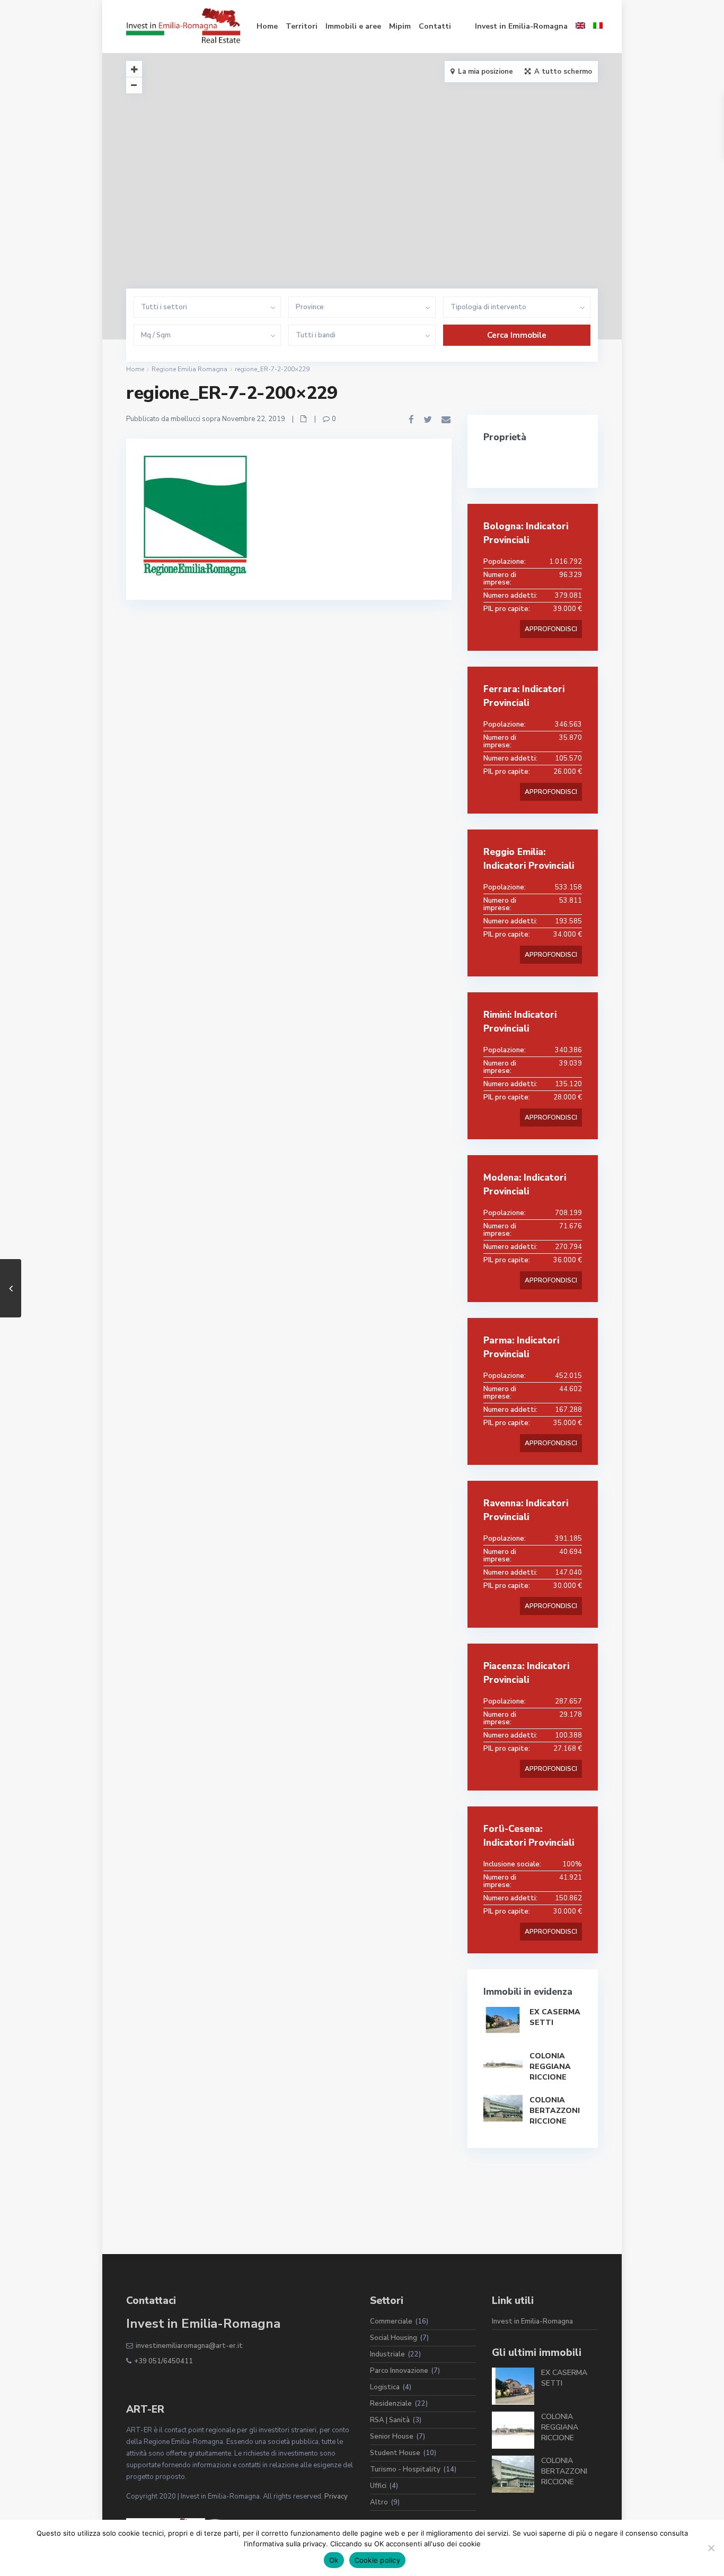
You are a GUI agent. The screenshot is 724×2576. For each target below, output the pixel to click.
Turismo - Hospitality (405, 2469)
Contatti (435, 26)
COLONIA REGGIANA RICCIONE (550, 2067)
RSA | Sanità (390, 2420)
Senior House (392, 2437)
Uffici (378, 2486)
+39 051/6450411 (164, 2361)
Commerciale (391, 2321)
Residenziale (391, 2404)
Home (267, 26)
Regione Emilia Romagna (189, 369)
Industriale (387, 2354)
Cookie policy (377, 2560)
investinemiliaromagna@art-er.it (189, 2346)
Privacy (336, 2496)
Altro (379, 2502)
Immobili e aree (353, 26)
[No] (711, 2548)
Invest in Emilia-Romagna (521, 26)
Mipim (400, 26)
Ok (334, 2560)
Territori (302, 26)
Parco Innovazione (399, 2371)
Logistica (385, 2387)
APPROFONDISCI (551, 629)
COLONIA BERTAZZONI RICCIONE (555, 2111)
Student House (395, 2453)
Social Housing (394, 2338)
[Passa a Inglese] (580, 27)
